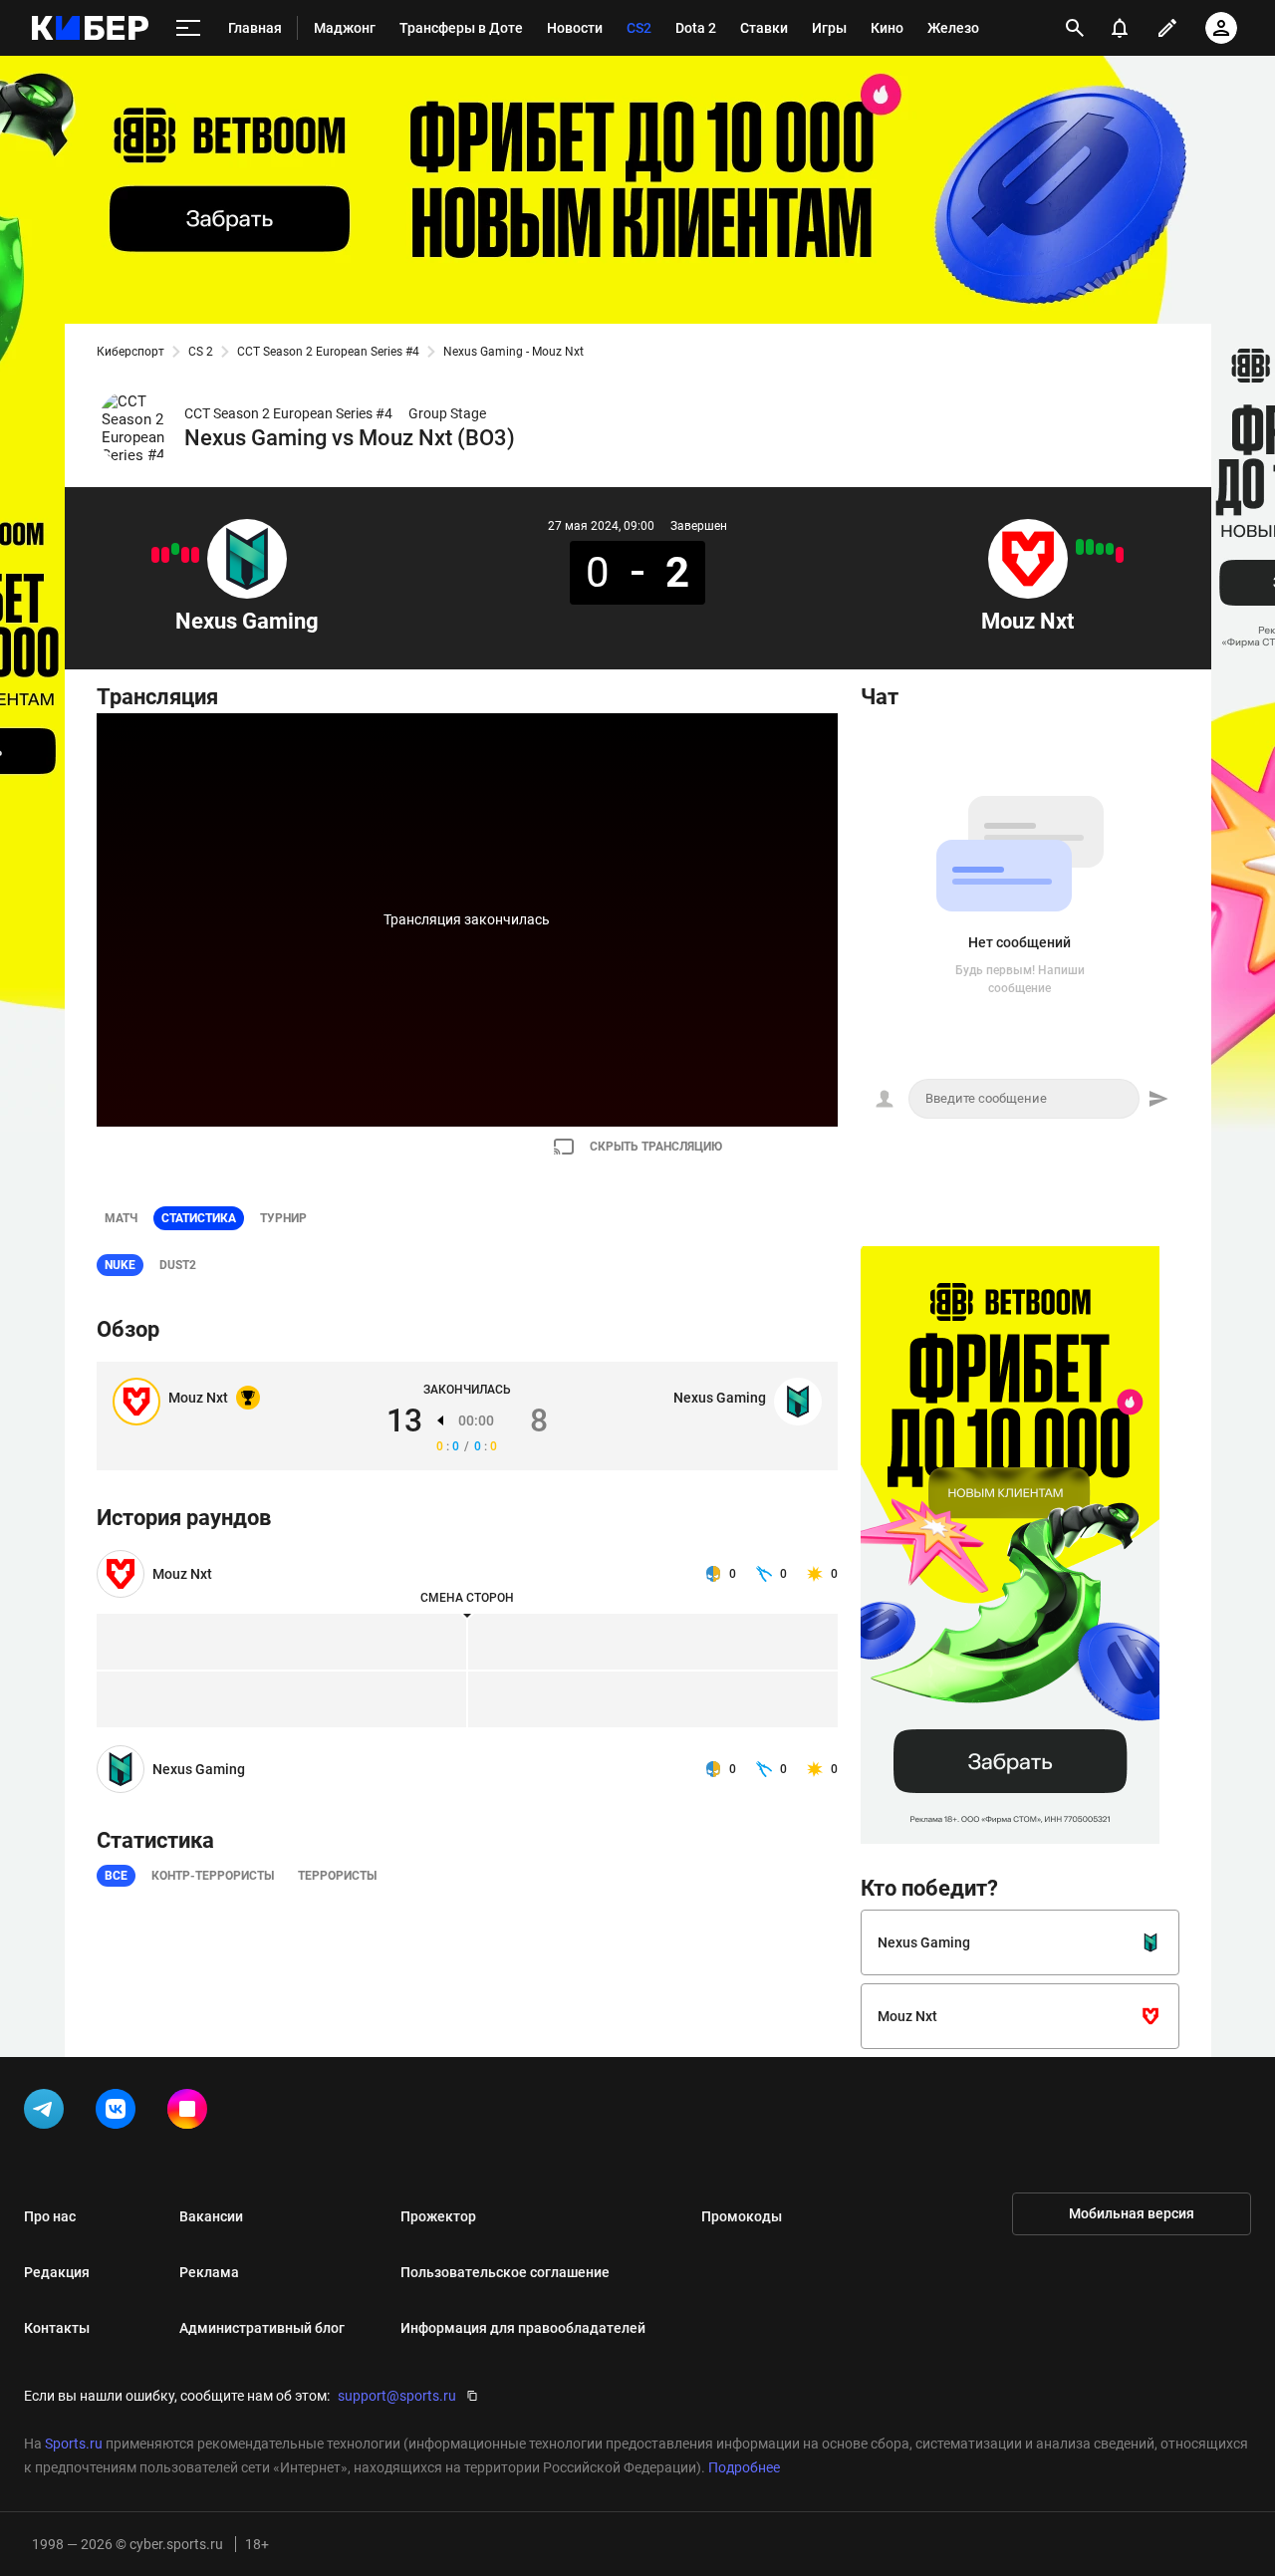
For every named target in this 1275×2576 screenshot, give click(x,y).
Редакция (57, 2272)
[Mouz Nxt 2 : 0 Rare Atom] (1080, 547)
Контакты (57, 2328)
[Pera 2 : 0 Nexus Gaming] (165, 555)
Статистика (199, 1218)
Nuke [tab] (120, 1265)
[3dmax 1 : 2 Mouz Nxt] (1100, 549)
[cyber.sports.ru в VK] (120, 2113)
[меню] (188, 28)
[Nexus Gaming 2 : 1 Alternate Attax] (175, 549)
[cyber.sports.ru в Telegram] (48, 2113)
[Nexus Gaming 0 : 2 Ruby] (185, 555)
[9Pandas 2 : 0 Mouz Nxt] (1120, 555)
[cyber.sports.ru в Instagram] (191, 2113)
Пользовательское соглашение (505, 2272)
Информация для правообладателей (523, 2328)
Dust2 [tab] (178, 1265)
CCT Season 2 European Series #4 (328, 352)
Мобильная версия (1132, 2213)
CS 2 (201, 352)
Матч (121, 1218)
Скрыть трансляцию (656, 1147)
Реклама (209, 2272)
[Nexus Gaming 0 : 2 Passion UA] (155, 555)
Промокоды (742, 2216)
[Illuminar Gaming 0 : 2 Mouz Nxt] (1090, 547)
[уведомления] (1120, 28)
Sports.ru (74, 2444)
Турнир (283, 1218)
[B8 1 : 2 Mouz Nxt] (1110, 549)
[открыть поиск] (1075, 28)
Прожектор (438, 2216)
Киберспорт (130, 352)
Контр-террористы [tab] (213, 1876)
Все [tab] (116, 1876)
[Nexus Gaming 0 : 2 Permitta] (195, 555)
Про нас (50, 2216)
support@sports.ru (397, 2396)
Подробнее (744, 2467)
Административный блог (262, 2328)
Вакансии (211, 2216)
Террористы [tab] (337, 1876)
